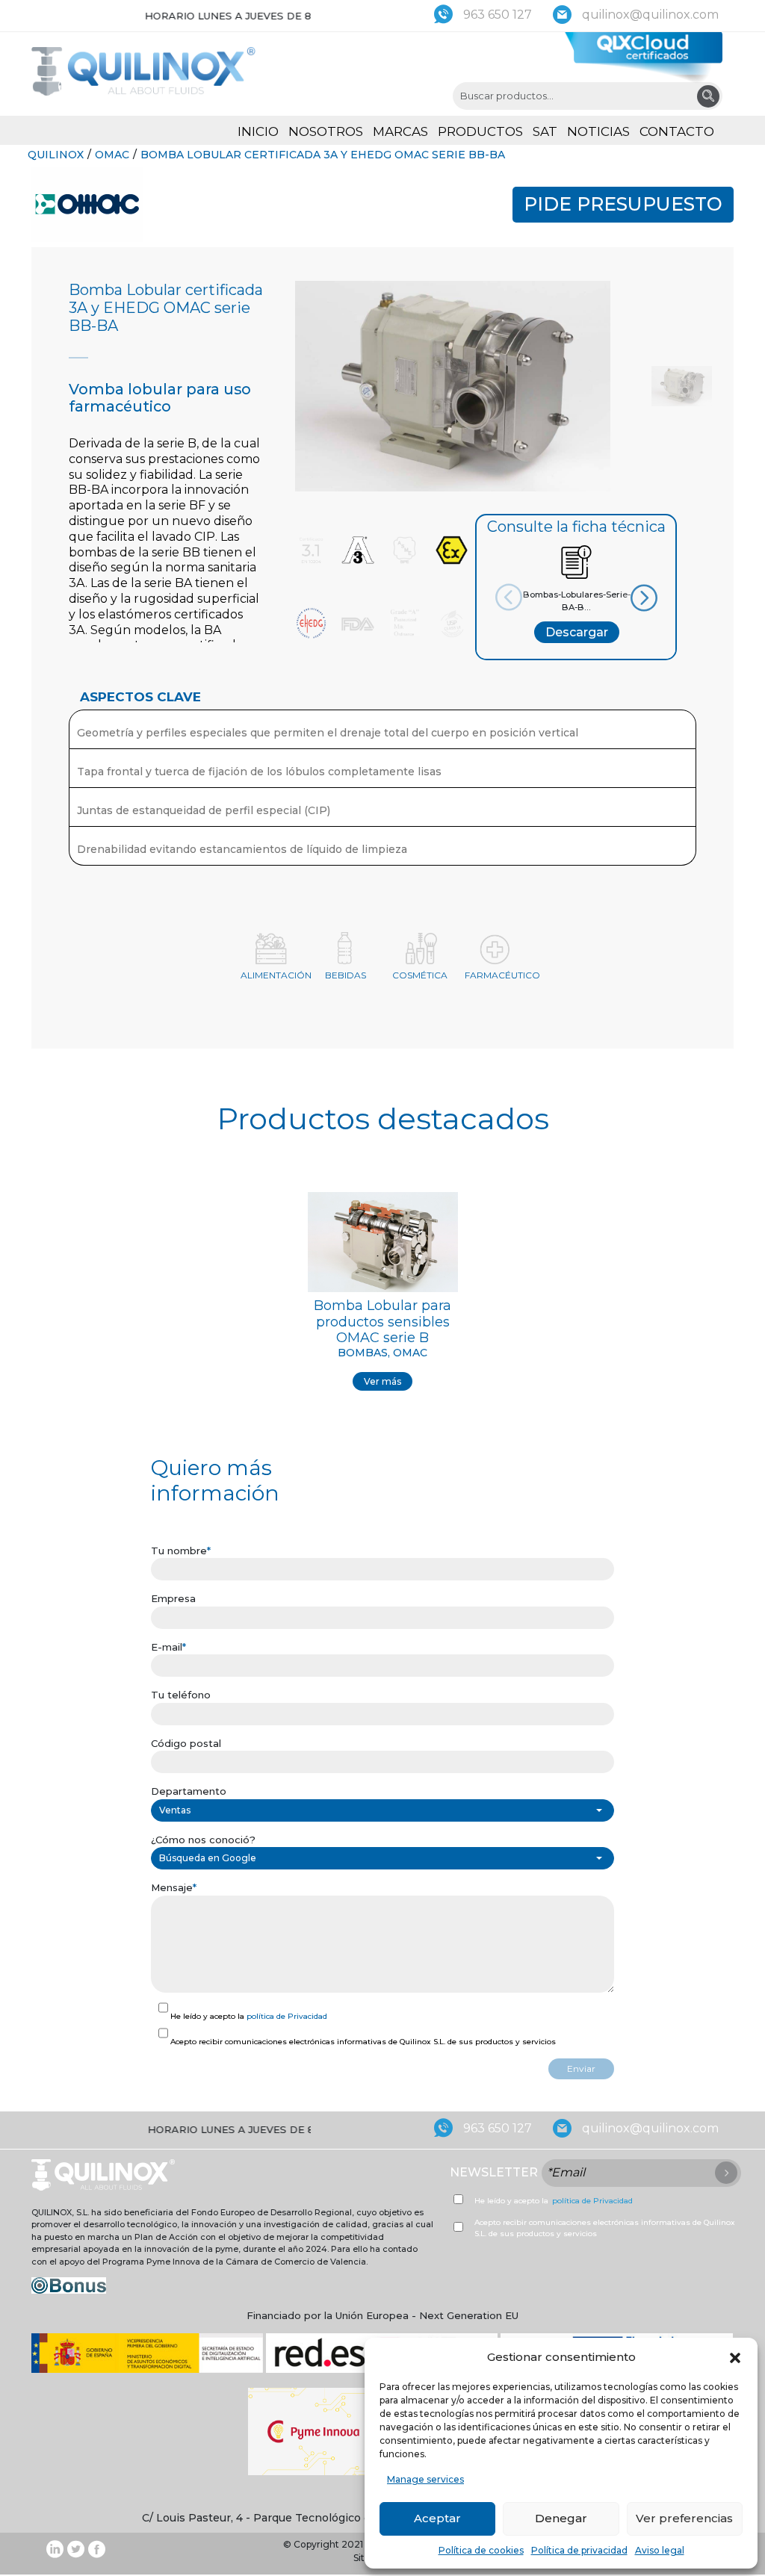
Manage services (425, 2479)
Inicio (258, 131)
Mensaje (174, 1887)
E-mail (168, 1647)
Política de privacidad (579, 2550)
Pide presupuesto (623, 204)
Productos (480, 131)
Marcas (400, 131)
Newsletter (494, 2172)
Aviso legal (660, 2550)
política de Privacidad (287, 2016)
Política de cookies (481, 2550)
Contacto (677, 131)
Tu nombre (181, 1551)
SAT (545, 131)
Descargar (577, 632)
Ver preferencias (684, 2518)
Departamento (189, 1791)
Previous (523, 597)
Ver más (382, 1381)
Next (629, 598)
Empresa (173, 1598)
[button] (735, 2357)
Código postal (186, 1743)
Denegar (561, 2518)
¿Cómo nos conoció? (203, 1840)
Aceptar (437, 2518)
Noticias (598, 131)
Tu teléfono (181, 1695)
